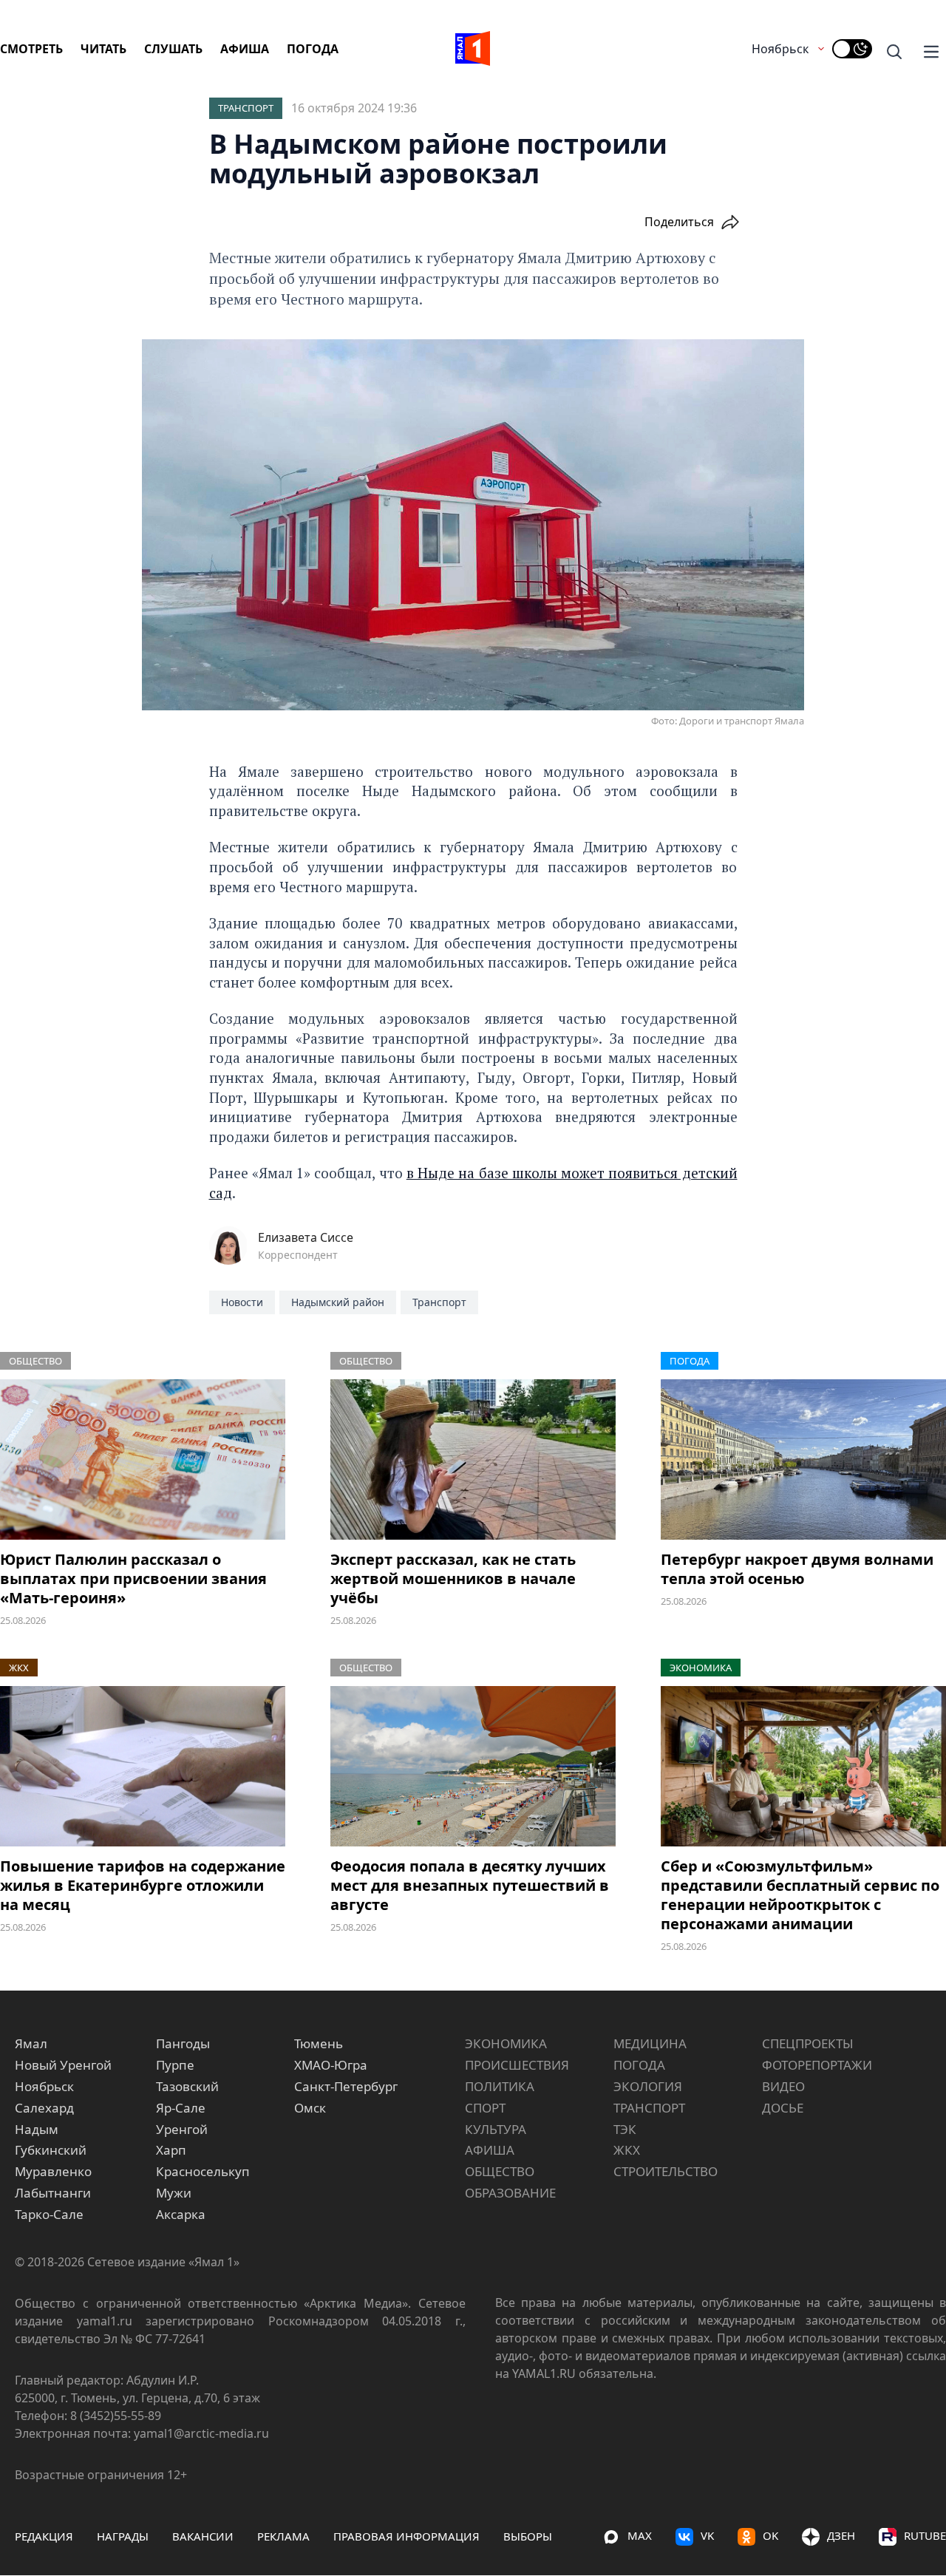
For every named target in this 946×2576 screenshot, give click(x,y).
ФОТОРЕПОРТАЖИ (817, 2065)
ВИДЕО (783, 2086)
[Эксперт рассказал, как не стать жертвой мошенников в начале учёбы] (473, 1459)
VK (707, 2535)
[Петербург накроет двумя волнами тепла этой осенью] (803, 1459)
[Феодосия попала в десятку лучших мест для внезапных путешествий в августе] (473, 1766)
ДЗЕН (841, 2535)
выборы (528, 2536)
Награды (123, 2536)
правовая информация (406, 2536)
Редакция (44, 2536)
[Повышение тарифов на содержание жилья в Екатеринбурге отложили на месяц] (143, 1766)
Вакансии (203, 2536)
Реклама (283, 2536)
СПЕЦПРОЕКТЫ (808, 2043)
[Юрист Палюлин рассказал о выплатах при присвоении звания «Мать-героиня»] (143, 1459)
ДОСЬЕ (783, 2108)
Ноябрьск (780, 49)
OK (770, 2535)
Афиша (245, 49)
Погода (313, 49)
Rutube (925, 2535)
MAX (640, 2535)
